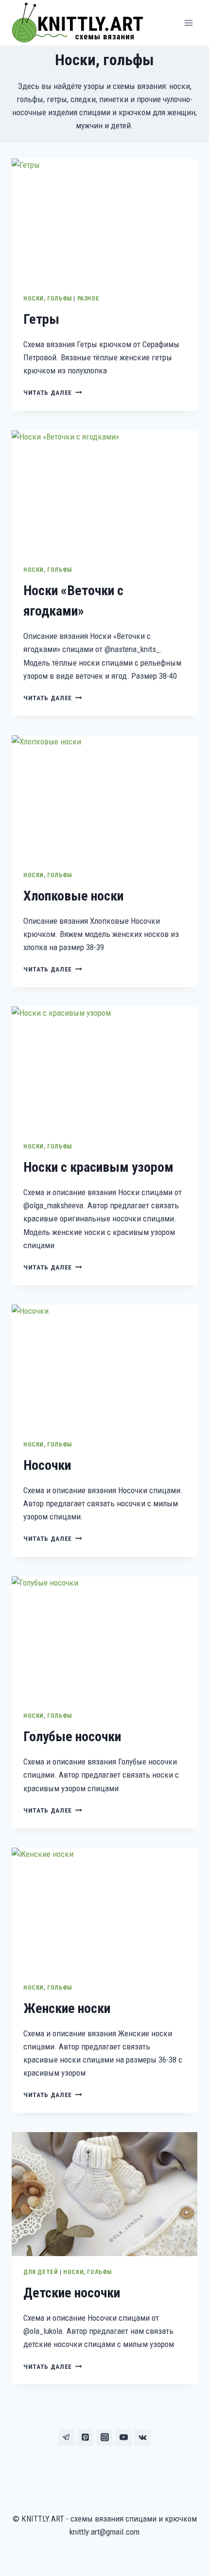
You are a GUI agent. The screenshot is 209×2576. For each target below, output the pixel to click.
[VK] (142, 2437)
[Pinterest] (86, 2437)
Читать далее (53, 392)
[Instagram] (104, 2437)
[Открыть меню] (188, 23)
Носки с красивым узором (98, 1167)
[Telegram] (67, 2437)
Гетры (41, 319)
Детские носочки (72, 2293)
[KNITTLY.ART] (81, 23)
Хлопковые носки (73, 896)
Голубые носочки (72, 1737)
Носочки (47, 1465)
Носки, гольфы (48, 299)
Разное (88, 299)
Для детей (41, 2272)
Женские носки (67, 2008)
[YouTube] (123, 2437)
